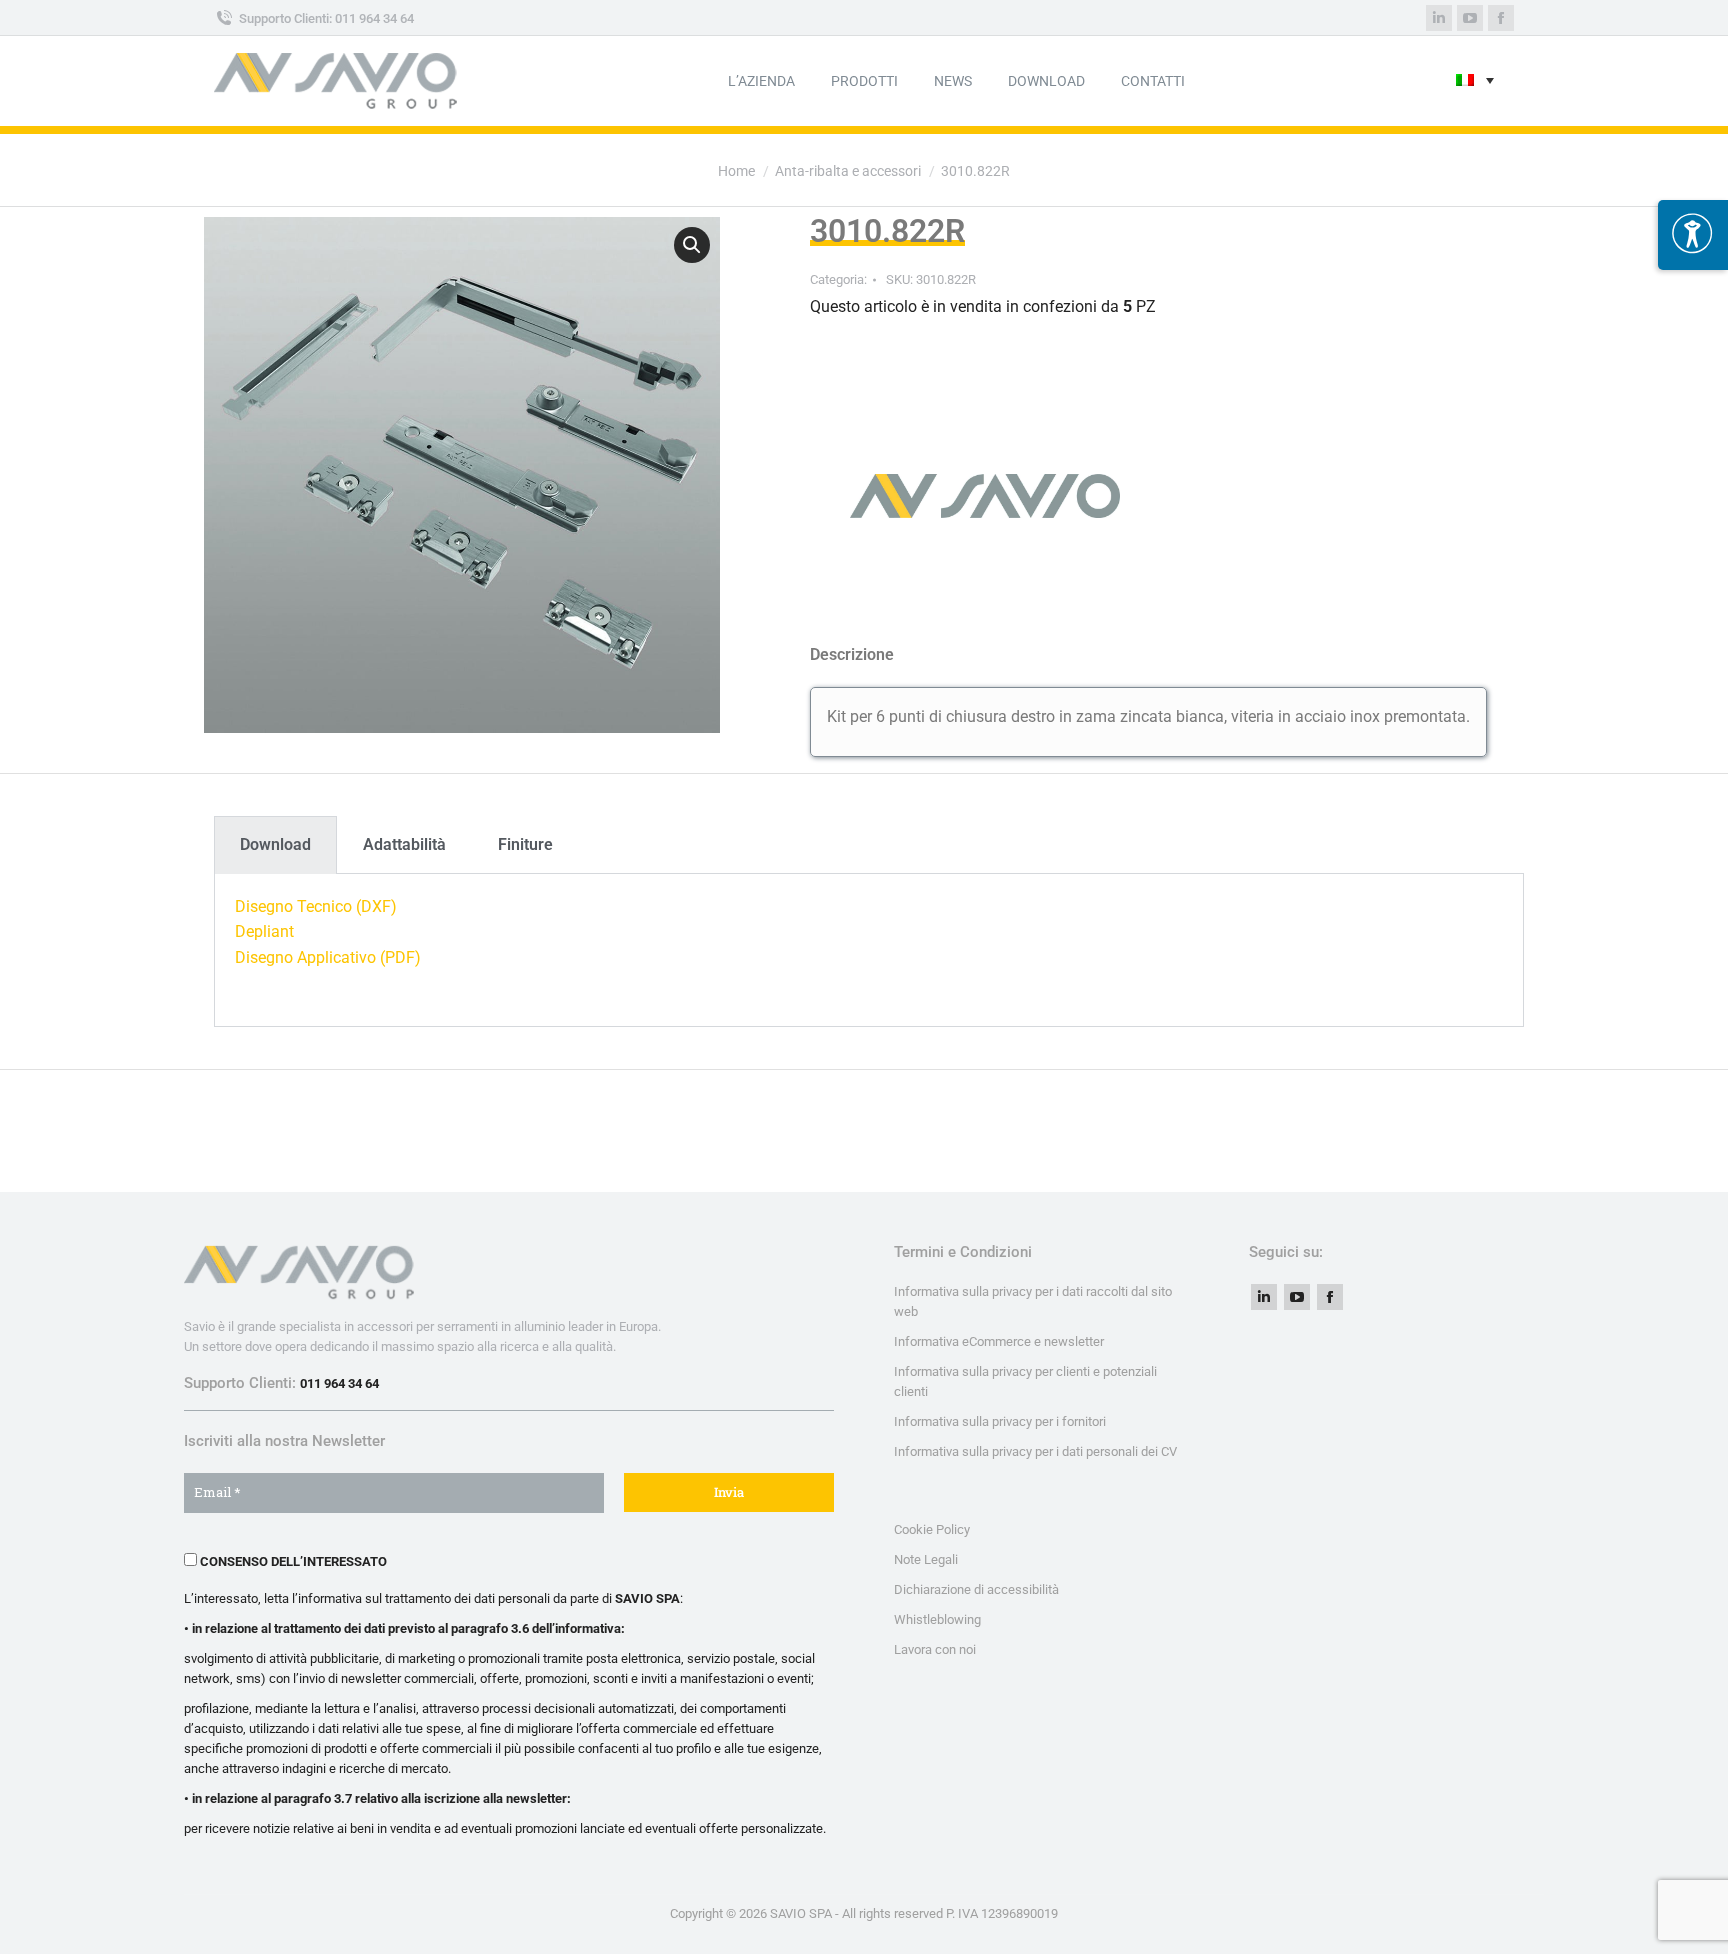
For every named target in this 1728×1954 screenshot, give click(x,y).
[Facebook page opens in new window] (1501, 18)
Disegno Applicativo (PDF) (328, 957)
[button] (692, 245)
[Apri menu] (1693, 235)
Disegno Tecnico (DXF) (316, 906)
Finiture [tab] (525, 844)
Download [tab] (275, 844)
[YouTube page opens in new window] (1470, 18)
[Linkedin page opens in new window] (1439, 18)
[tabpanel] (869, 950)
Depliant (264, 931)
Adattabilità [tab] (404, 844)
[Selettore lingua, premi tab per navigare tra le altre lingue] (1475, 81)
